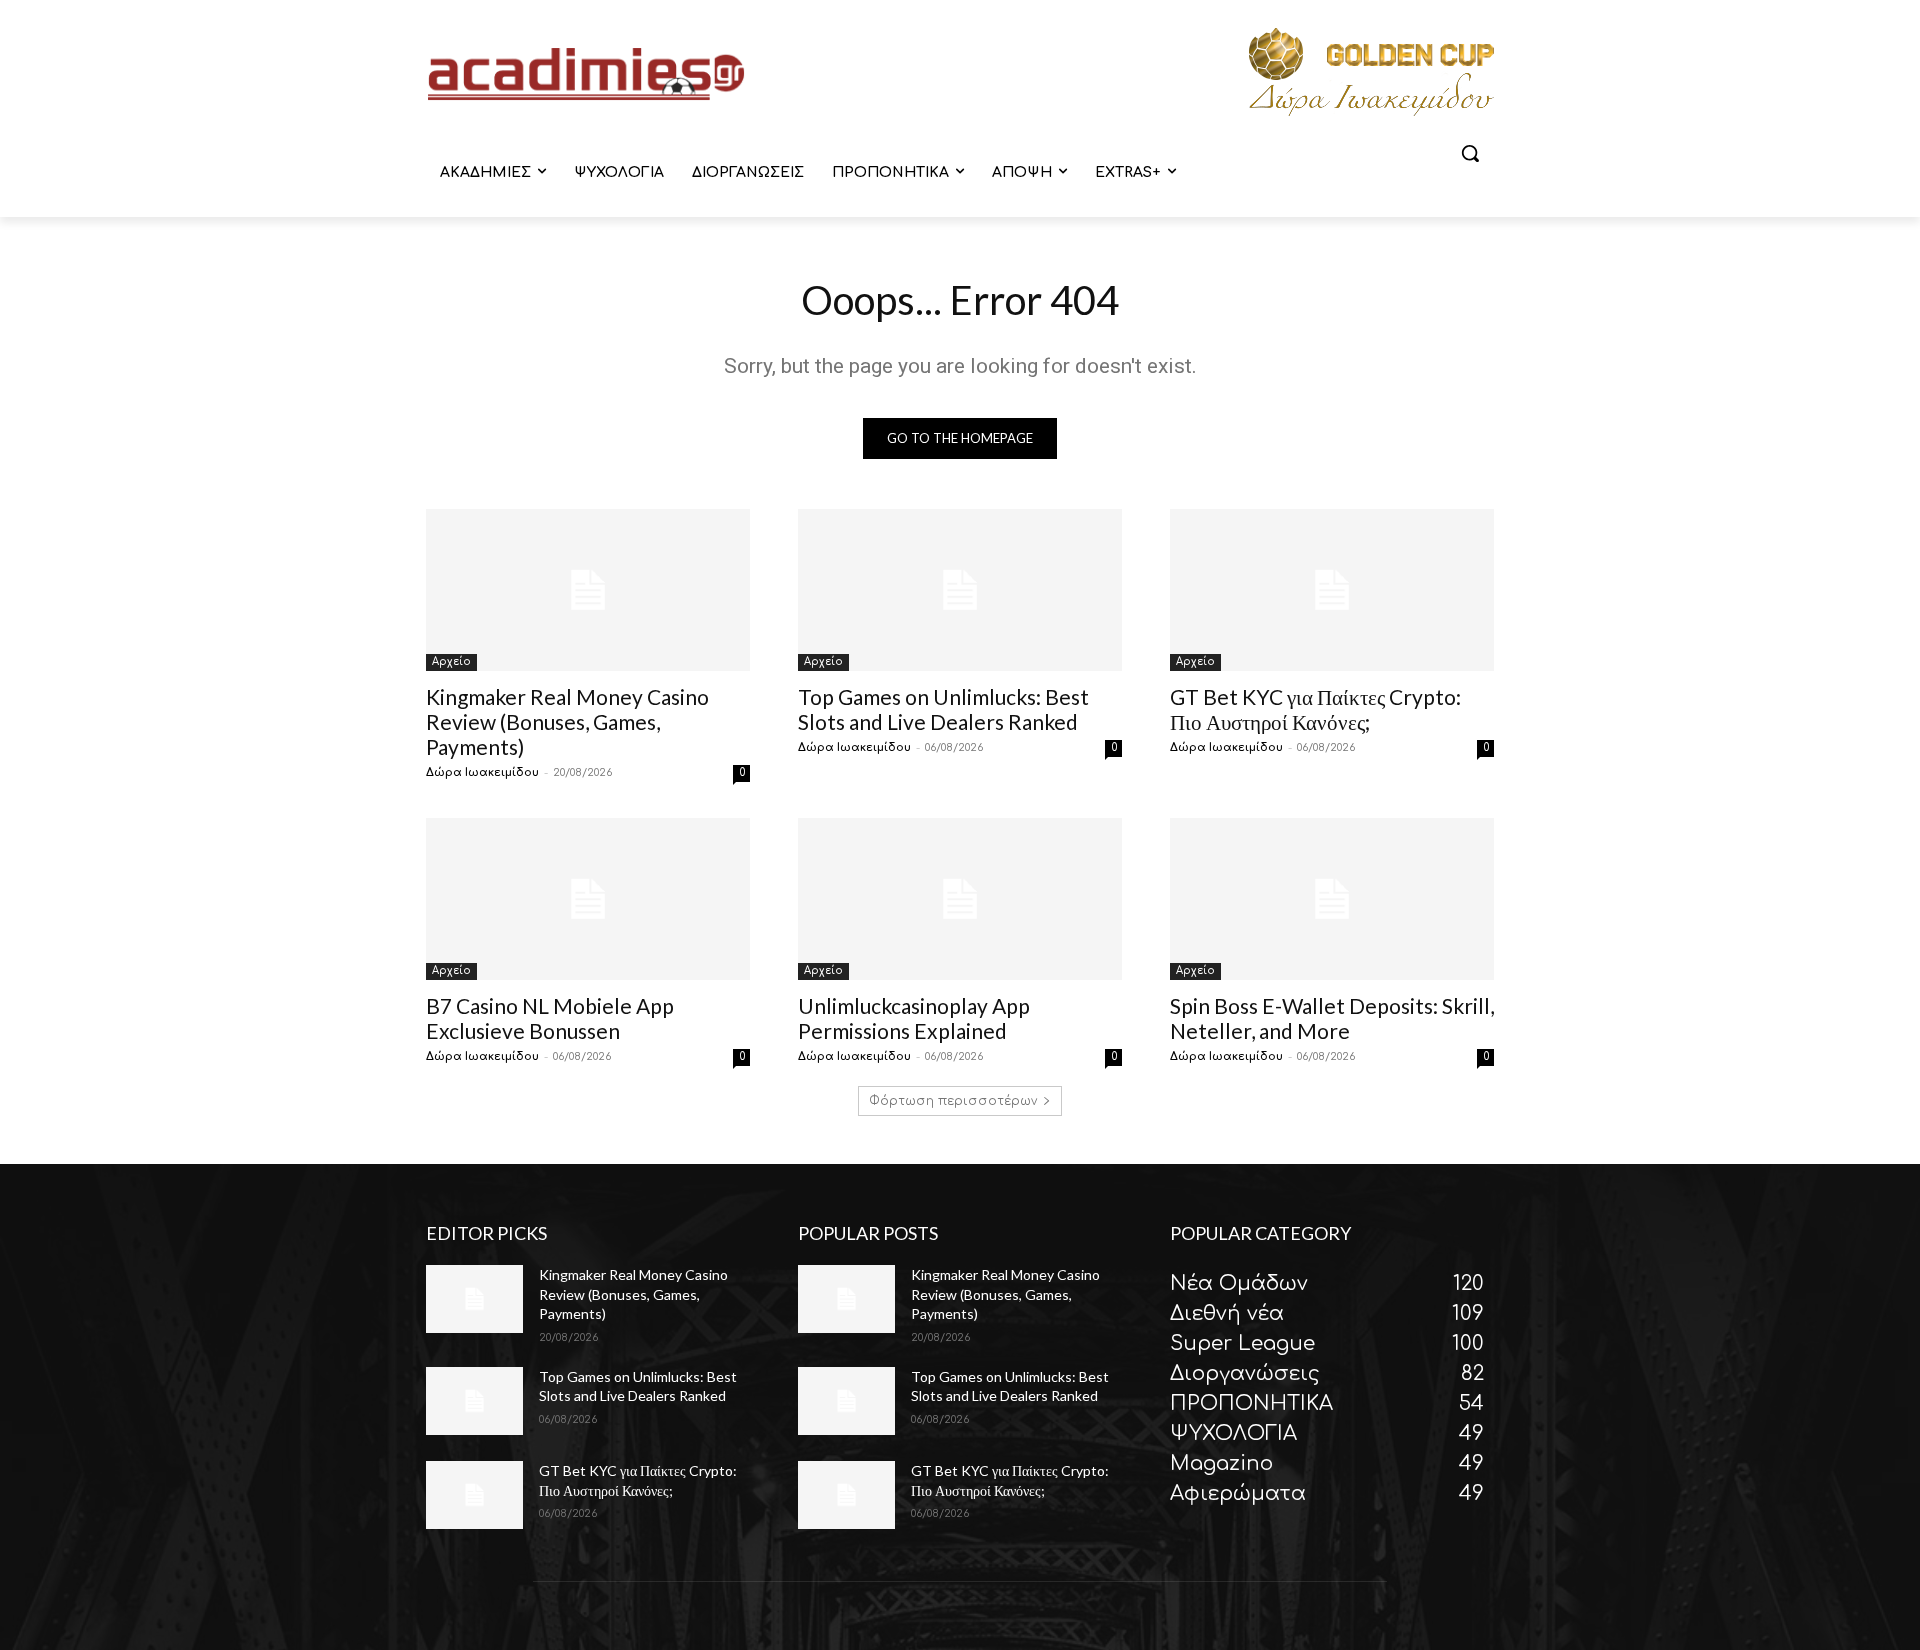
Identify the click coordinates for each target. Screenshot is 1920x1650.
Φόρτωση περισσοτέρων (953, 1101)
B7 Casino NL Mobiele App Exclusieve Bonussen (550, 1018)
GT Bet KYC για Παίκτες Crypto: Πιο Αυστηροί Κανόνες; (1315, 709)
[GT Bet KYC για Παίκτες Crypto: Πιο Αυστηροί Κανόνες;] (1332, 590)
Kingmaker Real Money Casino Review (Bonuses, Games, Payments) (567, 721)
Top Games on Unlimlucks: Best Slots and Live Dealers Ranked (943, 709)
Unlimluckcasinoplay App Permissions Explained (914, 1018)
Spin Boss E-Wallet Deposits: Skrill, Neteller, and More (1332, 1018)
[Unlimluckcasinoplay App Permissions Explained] (960, 899)
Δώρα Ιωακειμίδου (482, 772)
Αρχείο (451, 661)
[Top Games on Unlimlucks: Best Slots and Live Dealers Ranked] (960, 590)
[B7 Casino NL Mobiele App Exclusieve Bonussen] (588, 899)
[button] (1470, 153)
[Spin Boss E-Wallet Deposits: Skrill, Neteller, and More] (1332, 899)
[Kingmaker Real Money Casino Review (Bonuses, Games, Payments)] (588, 590)
